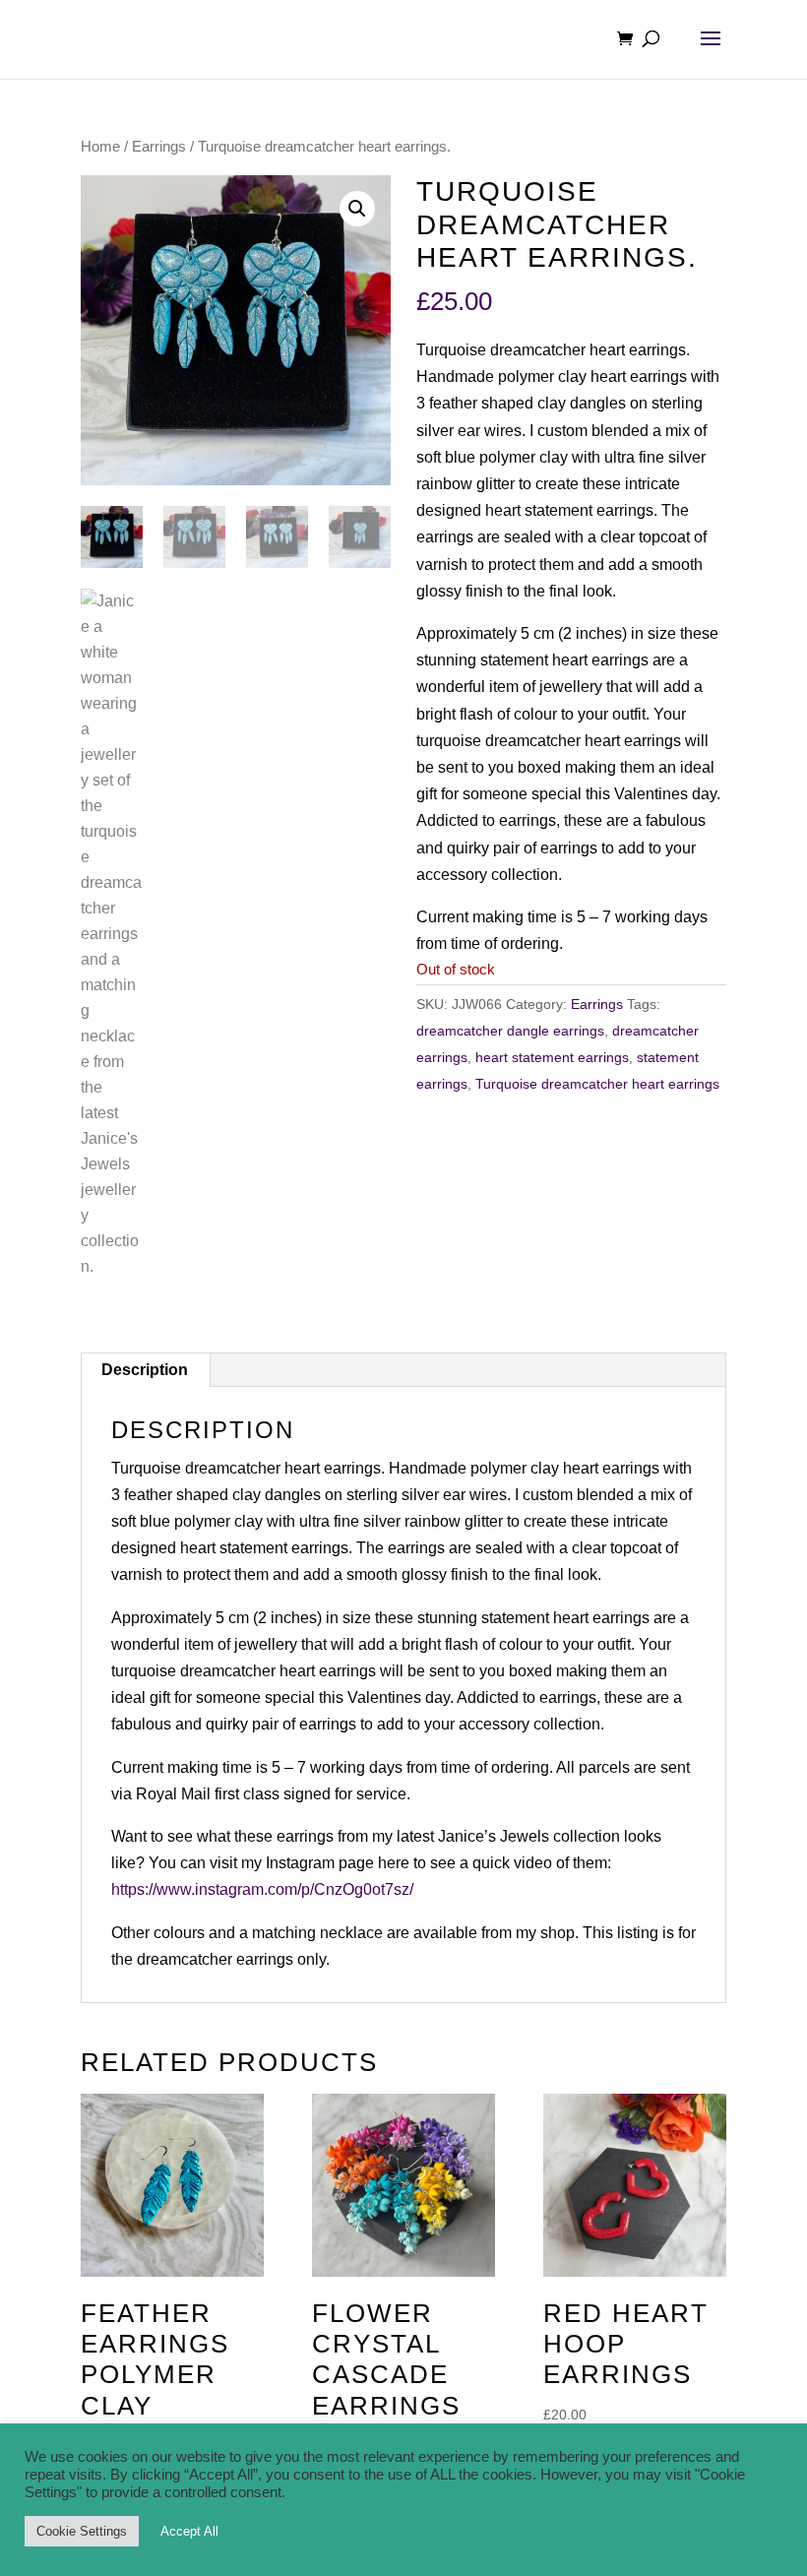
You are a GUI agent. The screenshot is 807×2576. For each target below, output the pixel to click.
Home (100, 147)
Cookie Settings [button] (82, 2531)
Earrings (159, 147)
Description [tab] (145, 1370)
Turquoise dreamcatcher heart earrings (597, 1084)
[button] (357, 209)
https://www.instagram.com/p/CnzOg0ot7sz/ (262, 1889)
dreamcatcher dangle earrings (510, 1031)
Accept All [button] (189, 2531)
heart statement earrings (552, 1057)
